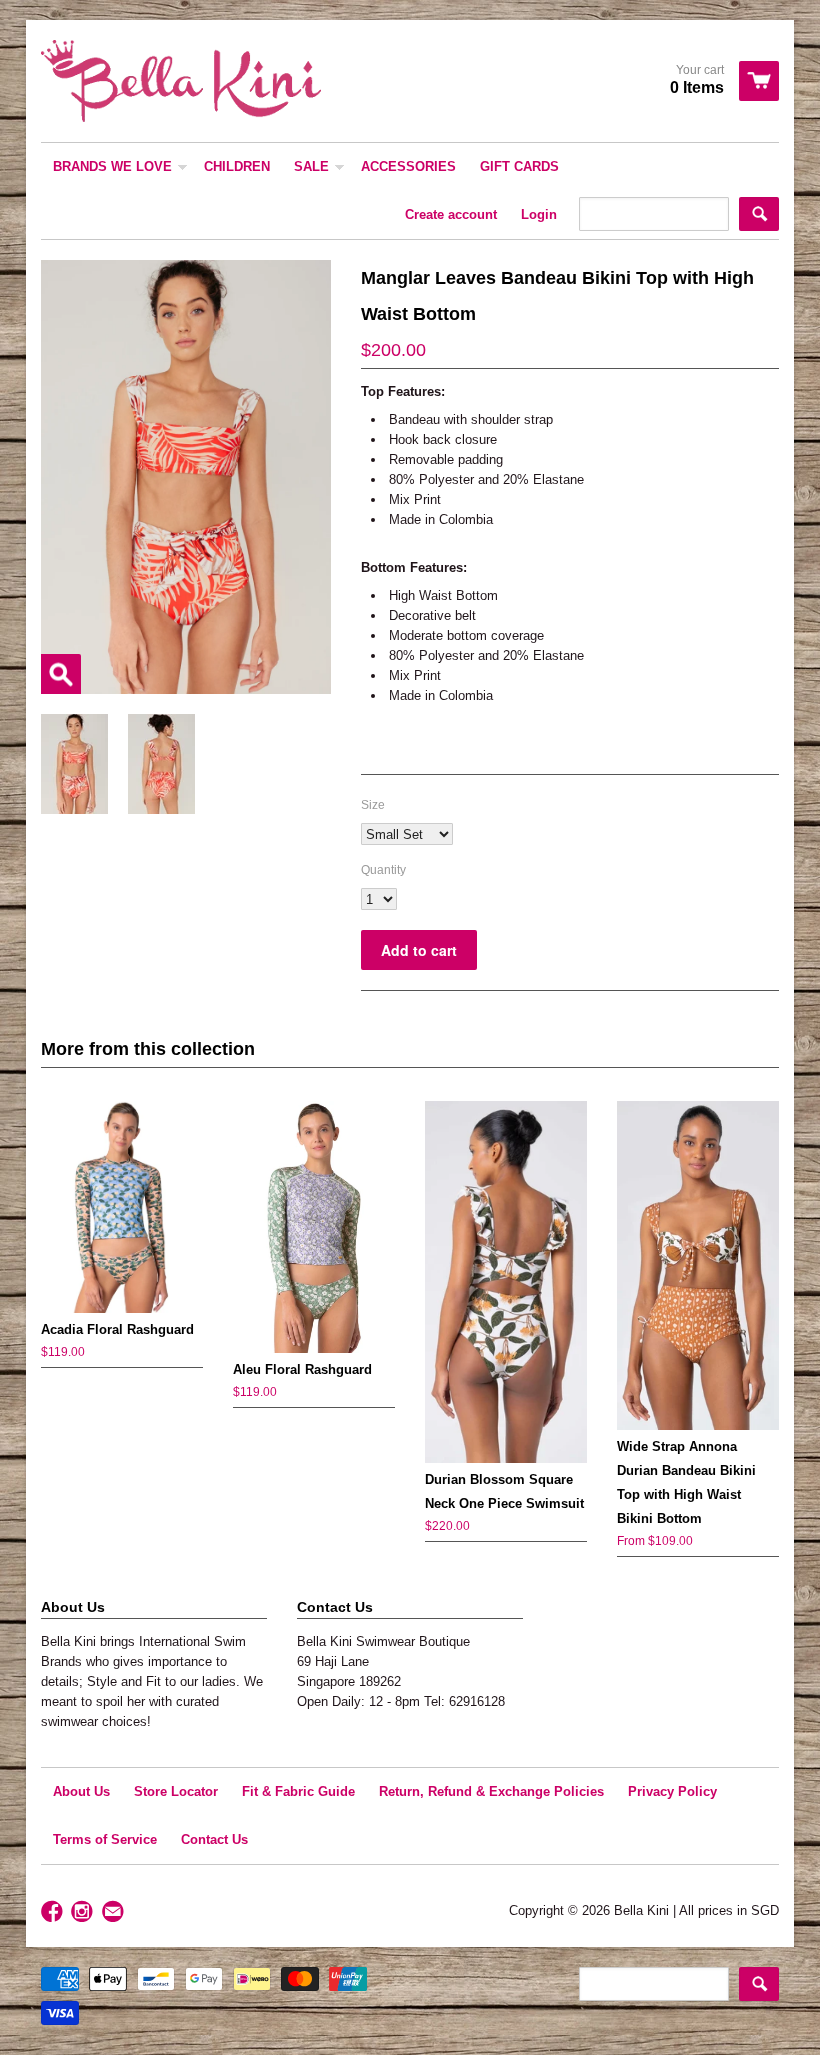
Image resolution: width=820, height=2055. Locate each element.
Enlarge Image (61, 674)
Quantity (383, 870)
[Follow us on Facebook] (54, 1912)
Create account (451, 214)
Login (539, 214)
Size (373, 805)
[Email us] (115, 1912)
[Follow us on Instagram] (84, 1912)
